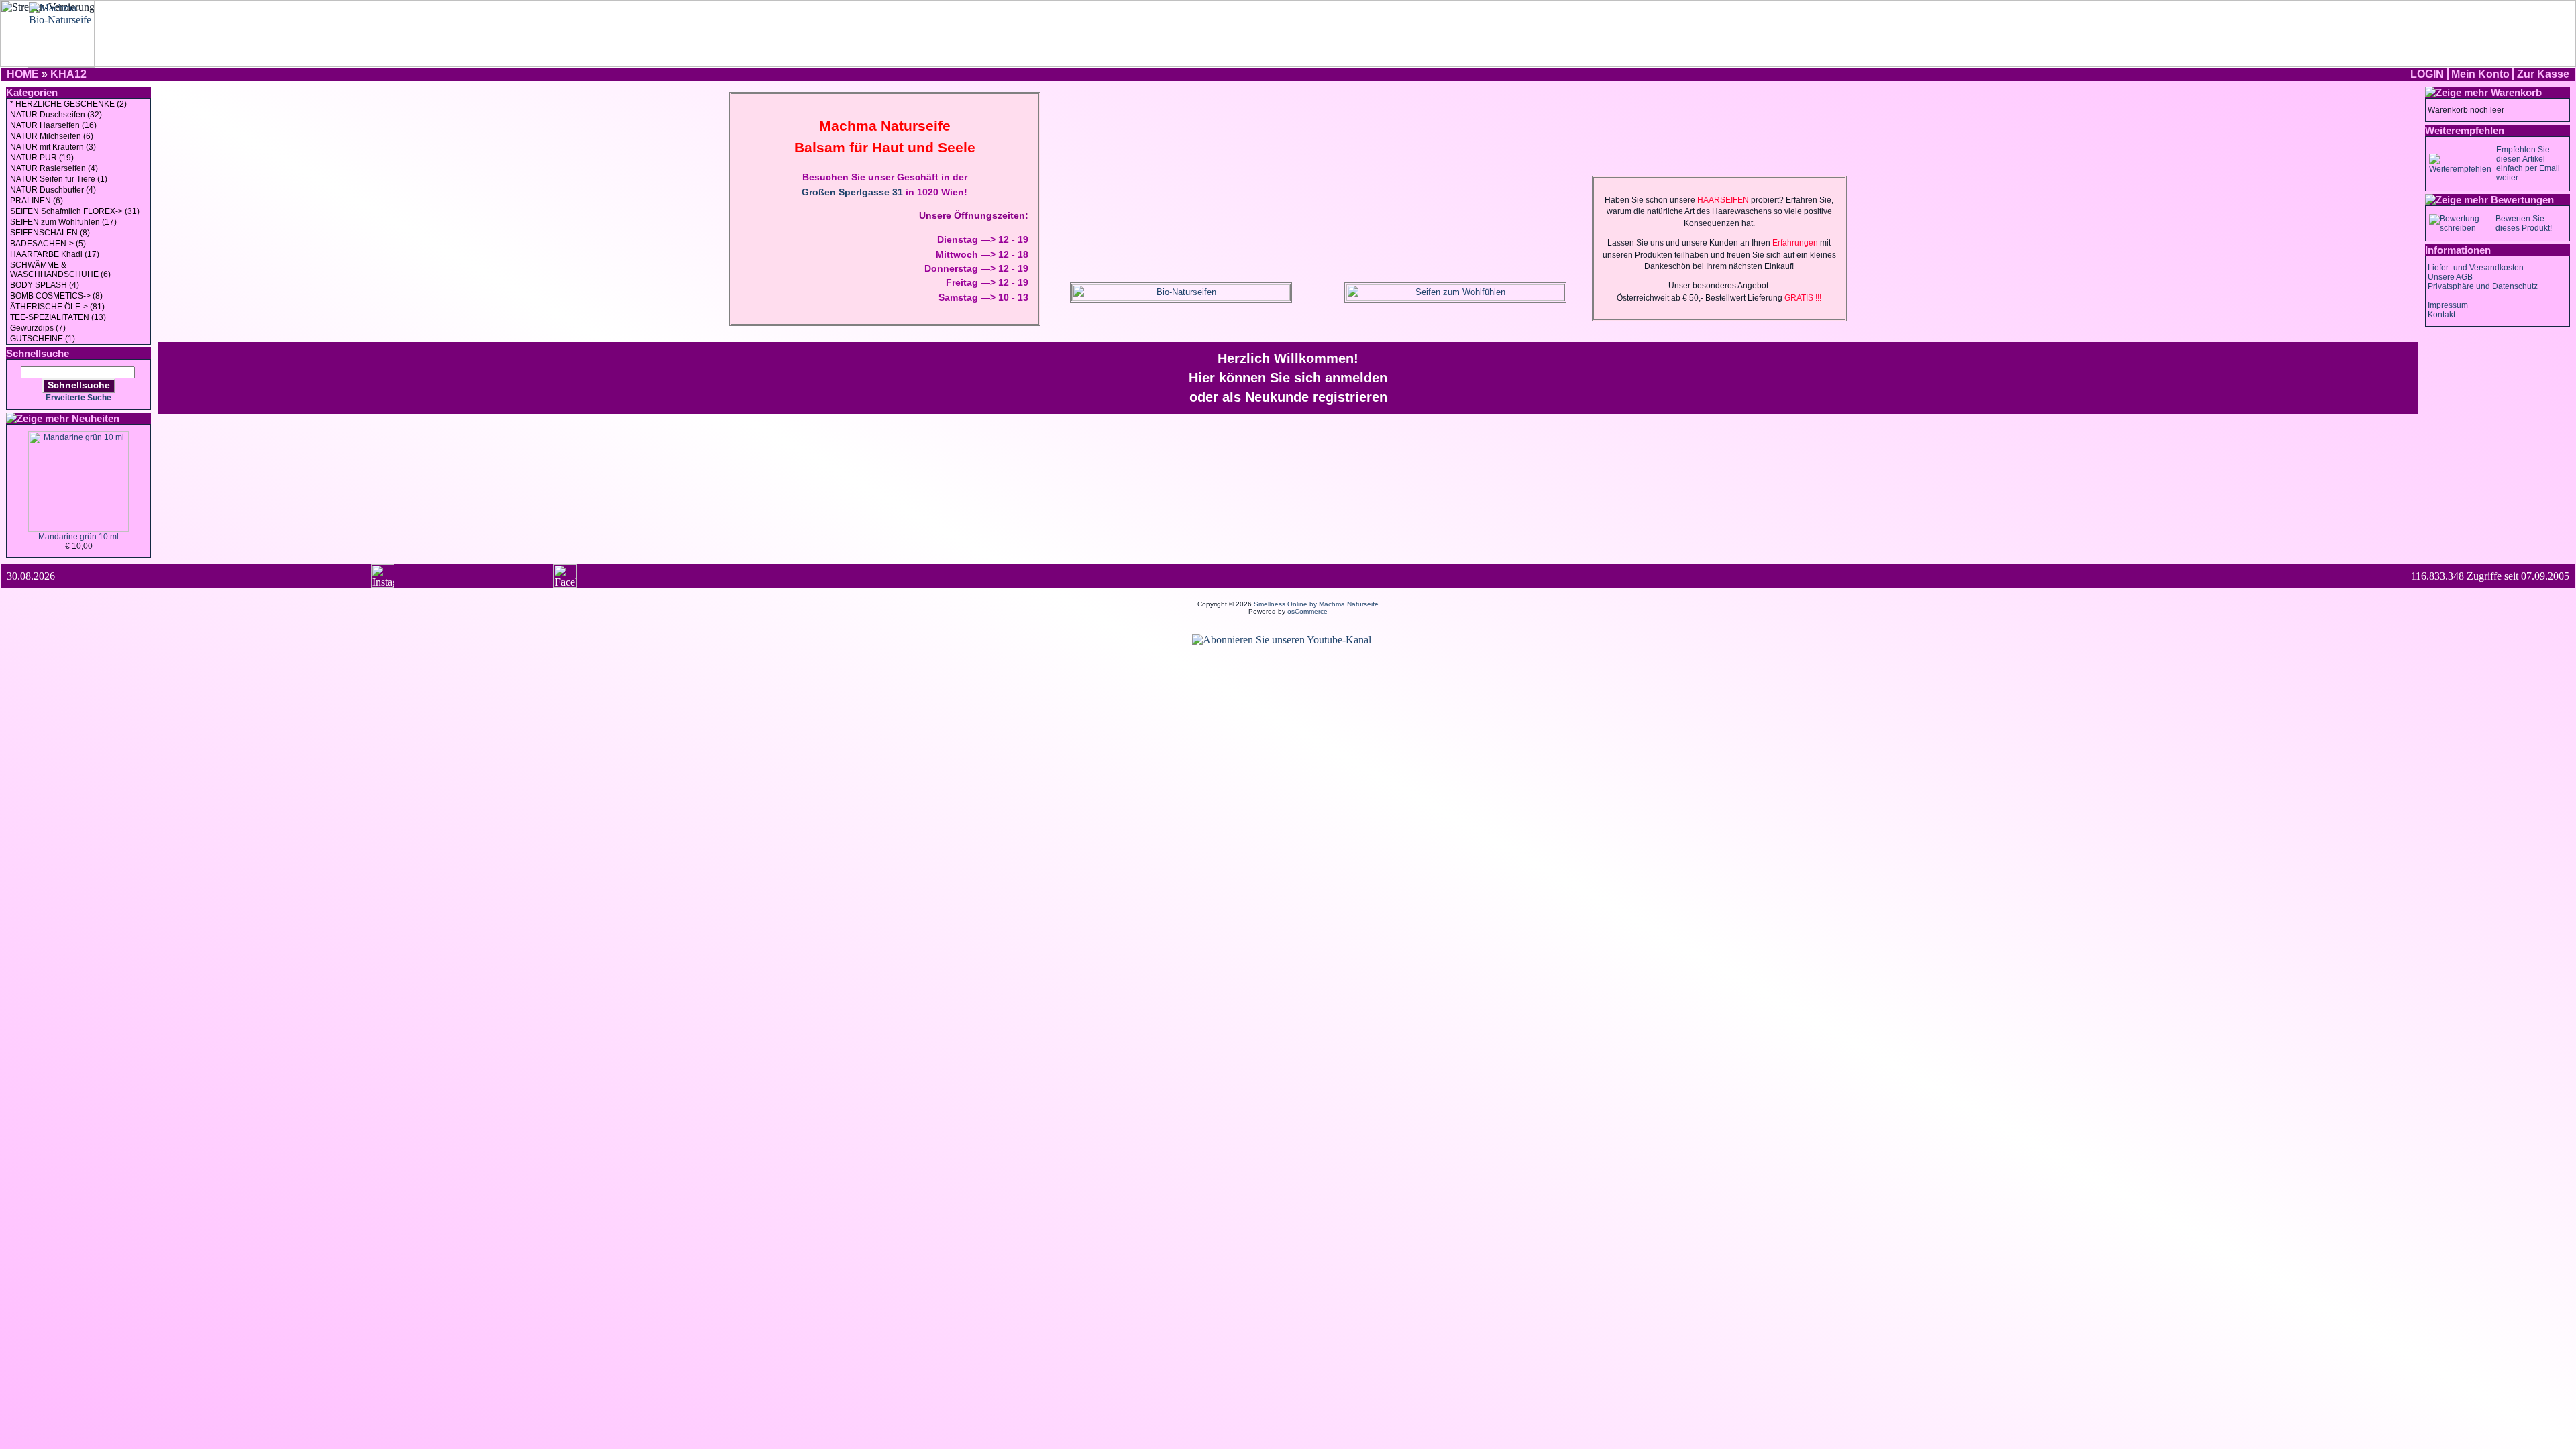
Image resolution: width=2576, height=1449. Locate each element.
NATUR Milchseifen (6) (52, 136)
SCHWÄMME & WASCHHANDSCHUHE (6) (60, 270)
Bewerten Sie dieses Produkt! (2524, 223)
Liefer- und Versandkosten (2476, 268)
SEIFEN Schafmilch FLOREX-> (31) (75, 211)
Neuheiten (96, 418)
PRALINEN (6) (37, 201)
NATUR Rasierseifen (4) (54, 168)
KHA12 (68, 74)
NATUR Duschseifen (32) (56, 115)
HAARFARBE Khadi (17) (55, 254)
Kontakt (2441, 315)
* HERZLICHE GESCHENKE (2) (68, 104)
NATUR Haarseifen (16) (53, 125)
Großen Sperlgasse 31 (852, 192)
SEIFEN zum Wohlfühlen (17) (63, 222)
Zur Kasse (2543, 74)
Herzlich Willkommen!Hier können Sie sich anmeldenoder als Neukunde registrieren (1288, 378)
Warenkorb (2516, 92)
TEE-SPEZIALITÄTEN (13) (58, 317)
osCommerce (1307, 611)
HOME (23, 74)
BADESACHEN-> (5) (48, 244)
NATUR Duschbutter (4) (53, 190)
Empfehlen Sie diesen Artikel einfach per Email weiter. (2528, 164)
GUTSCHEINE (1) (43, 339)
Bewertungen (2522, 200)
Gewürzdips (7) (38, 328)
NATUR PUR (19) (42, 158)
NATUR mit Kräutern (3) (53, 147)
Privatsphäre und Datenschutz (2483, 286)
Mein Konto (2480, 74)
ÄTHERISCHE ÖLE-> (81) (57, 307)
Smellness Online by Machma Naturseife (1316, 604)
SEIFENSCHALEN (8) (50, 233)
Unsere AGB (2450, 277)
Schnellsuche (79, 385)
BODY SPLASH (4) (45, 285)
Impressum (2448, 305)
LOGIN (2427, 74)
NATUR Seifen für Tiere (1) (59, 179)
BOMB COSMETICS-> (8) (56, 296)
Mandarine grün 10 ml (78, 537)
